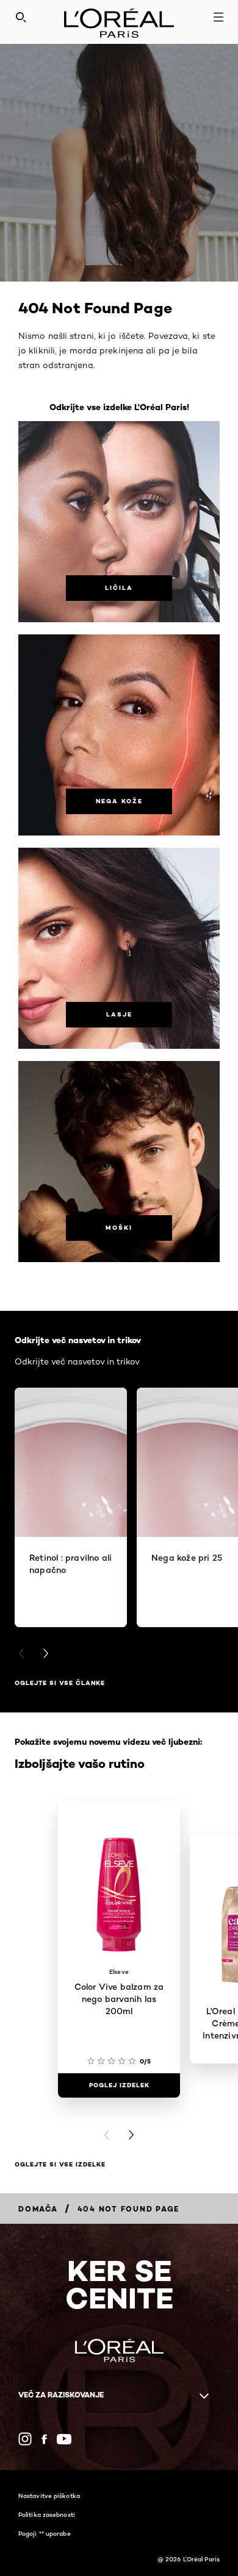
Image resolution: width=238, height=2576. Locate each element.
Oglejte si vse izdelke (60, 2164)
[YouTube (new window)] (64, 2439)
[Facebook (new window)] (44, 2439)
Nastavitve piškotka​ (49, 2496)
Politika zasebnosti (47, 2514)
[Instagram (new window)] (25, 2439)
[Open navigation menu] (218, 17)
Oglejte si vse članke (60, 1683)
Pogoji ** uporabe (45, 2533)
